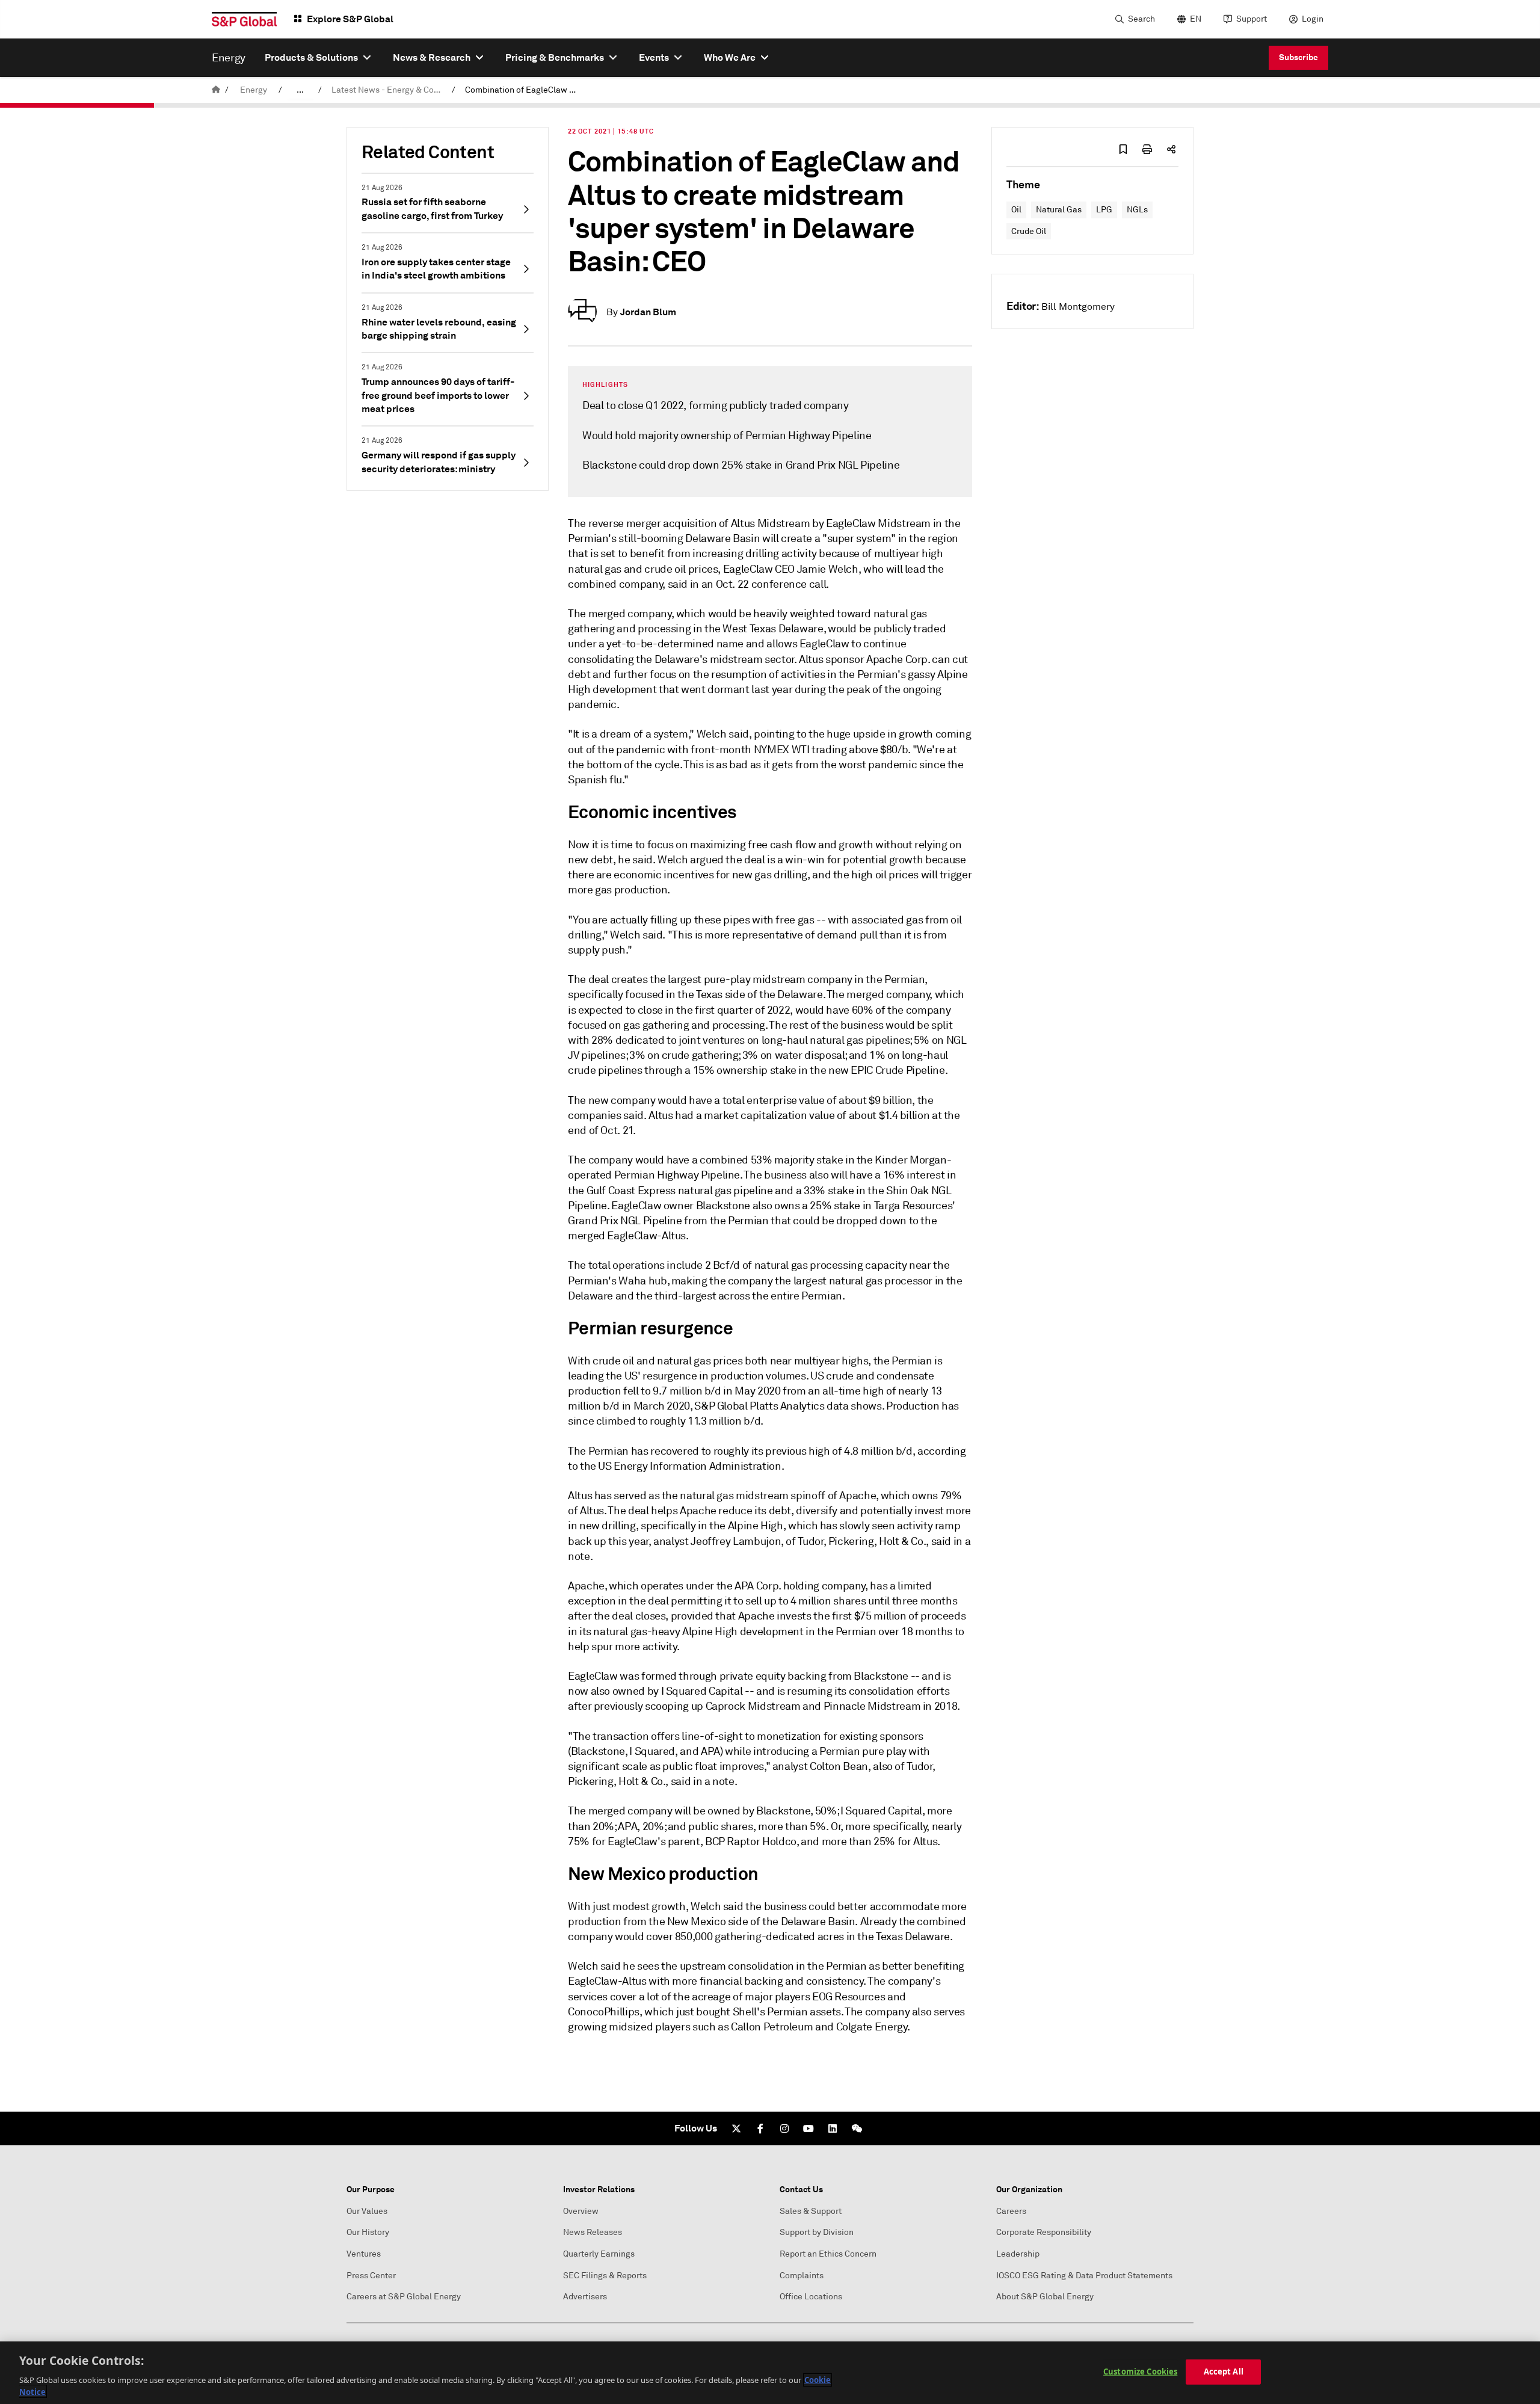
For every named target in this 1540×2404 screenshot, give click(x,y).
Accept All (1224, 2372)
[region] (770, 2373)
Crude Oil (1029, 231)
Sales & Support (811, 2211)
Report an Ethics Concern (828, 2254)
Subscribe (1298, 57)
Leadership (1018, 2254)
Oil (1016, 210)
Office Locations (811, 2297)
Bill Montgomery (1078, 307)
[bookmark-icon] (1123, 149)
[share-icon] (1171, 149)
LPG (1104, 210)
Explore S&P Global (350, 19)
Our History (368, 2232)
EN (1196, 19)
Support (1252, 19)
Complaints (802, 2276)
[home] (216, 90)
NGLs (1137, 210)
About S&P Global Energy (1045, 2297)
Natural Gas (1059, 210)
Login (1313, 19)
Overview (581, 2211)
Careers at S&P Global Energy (404, 2297)
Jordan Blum (648, 312)
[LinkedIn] (833, 2128)
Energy (254, 90)
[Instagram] (784, 2128)
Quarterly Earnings (599, 2254)
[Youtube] (808, 2128)
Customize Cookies (1140, 2372)
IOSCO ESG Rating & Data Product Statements (1084, 2276)
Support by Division (817, 2232)
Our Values (367, 2211)
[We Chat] (857, 2128)
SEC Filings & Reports (605, 2276)
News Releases (593, 2232)
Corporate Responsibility (1044, 2232)
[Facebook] (760, 2128)
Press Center (371, 2276)
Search (1141, 19)
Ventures (364, 2254)
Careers (1011, 2211)
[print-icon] (1147, 149)
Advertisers (585, 2297)
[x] (736, 2128)
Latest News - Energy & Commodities (389, 90)
